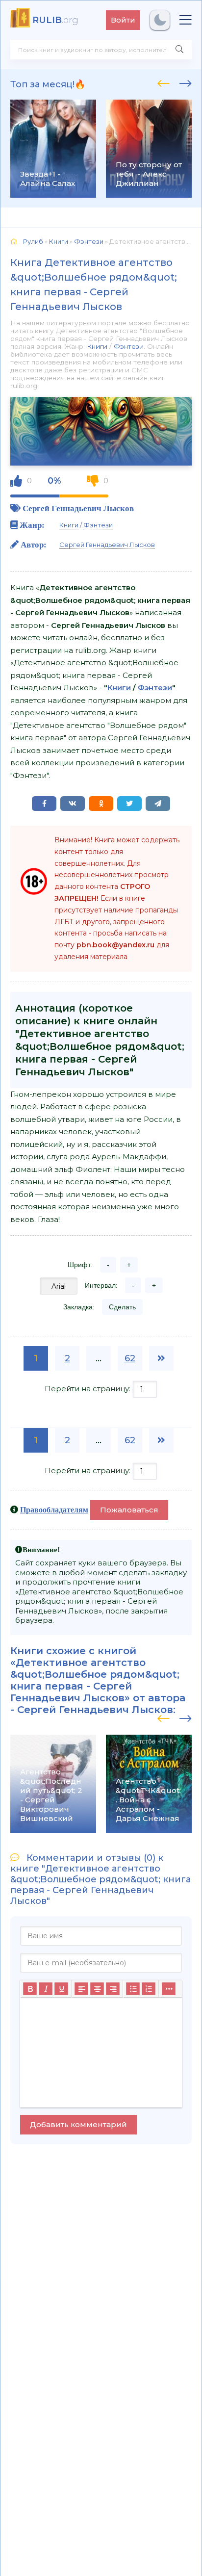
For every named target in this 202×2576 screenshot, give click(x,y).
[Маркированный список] (133, 1989)
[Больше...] (169, 1989)
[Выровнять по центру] (97, 1989)
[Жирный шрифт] (30, 1989)
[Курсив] (46, 1989)
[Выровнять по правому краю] (113, 1989)
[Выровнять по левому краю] (81, 1989)
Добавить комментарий (78, 2124)
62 (130, 1358)
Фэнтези (129, 346)
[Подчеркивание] (61, 1989)
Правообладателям (54, 1509)
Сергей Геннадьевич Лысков (78, 508)
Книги (97, 346)
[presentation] (164, 82)
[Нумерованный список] (149, 1989)
